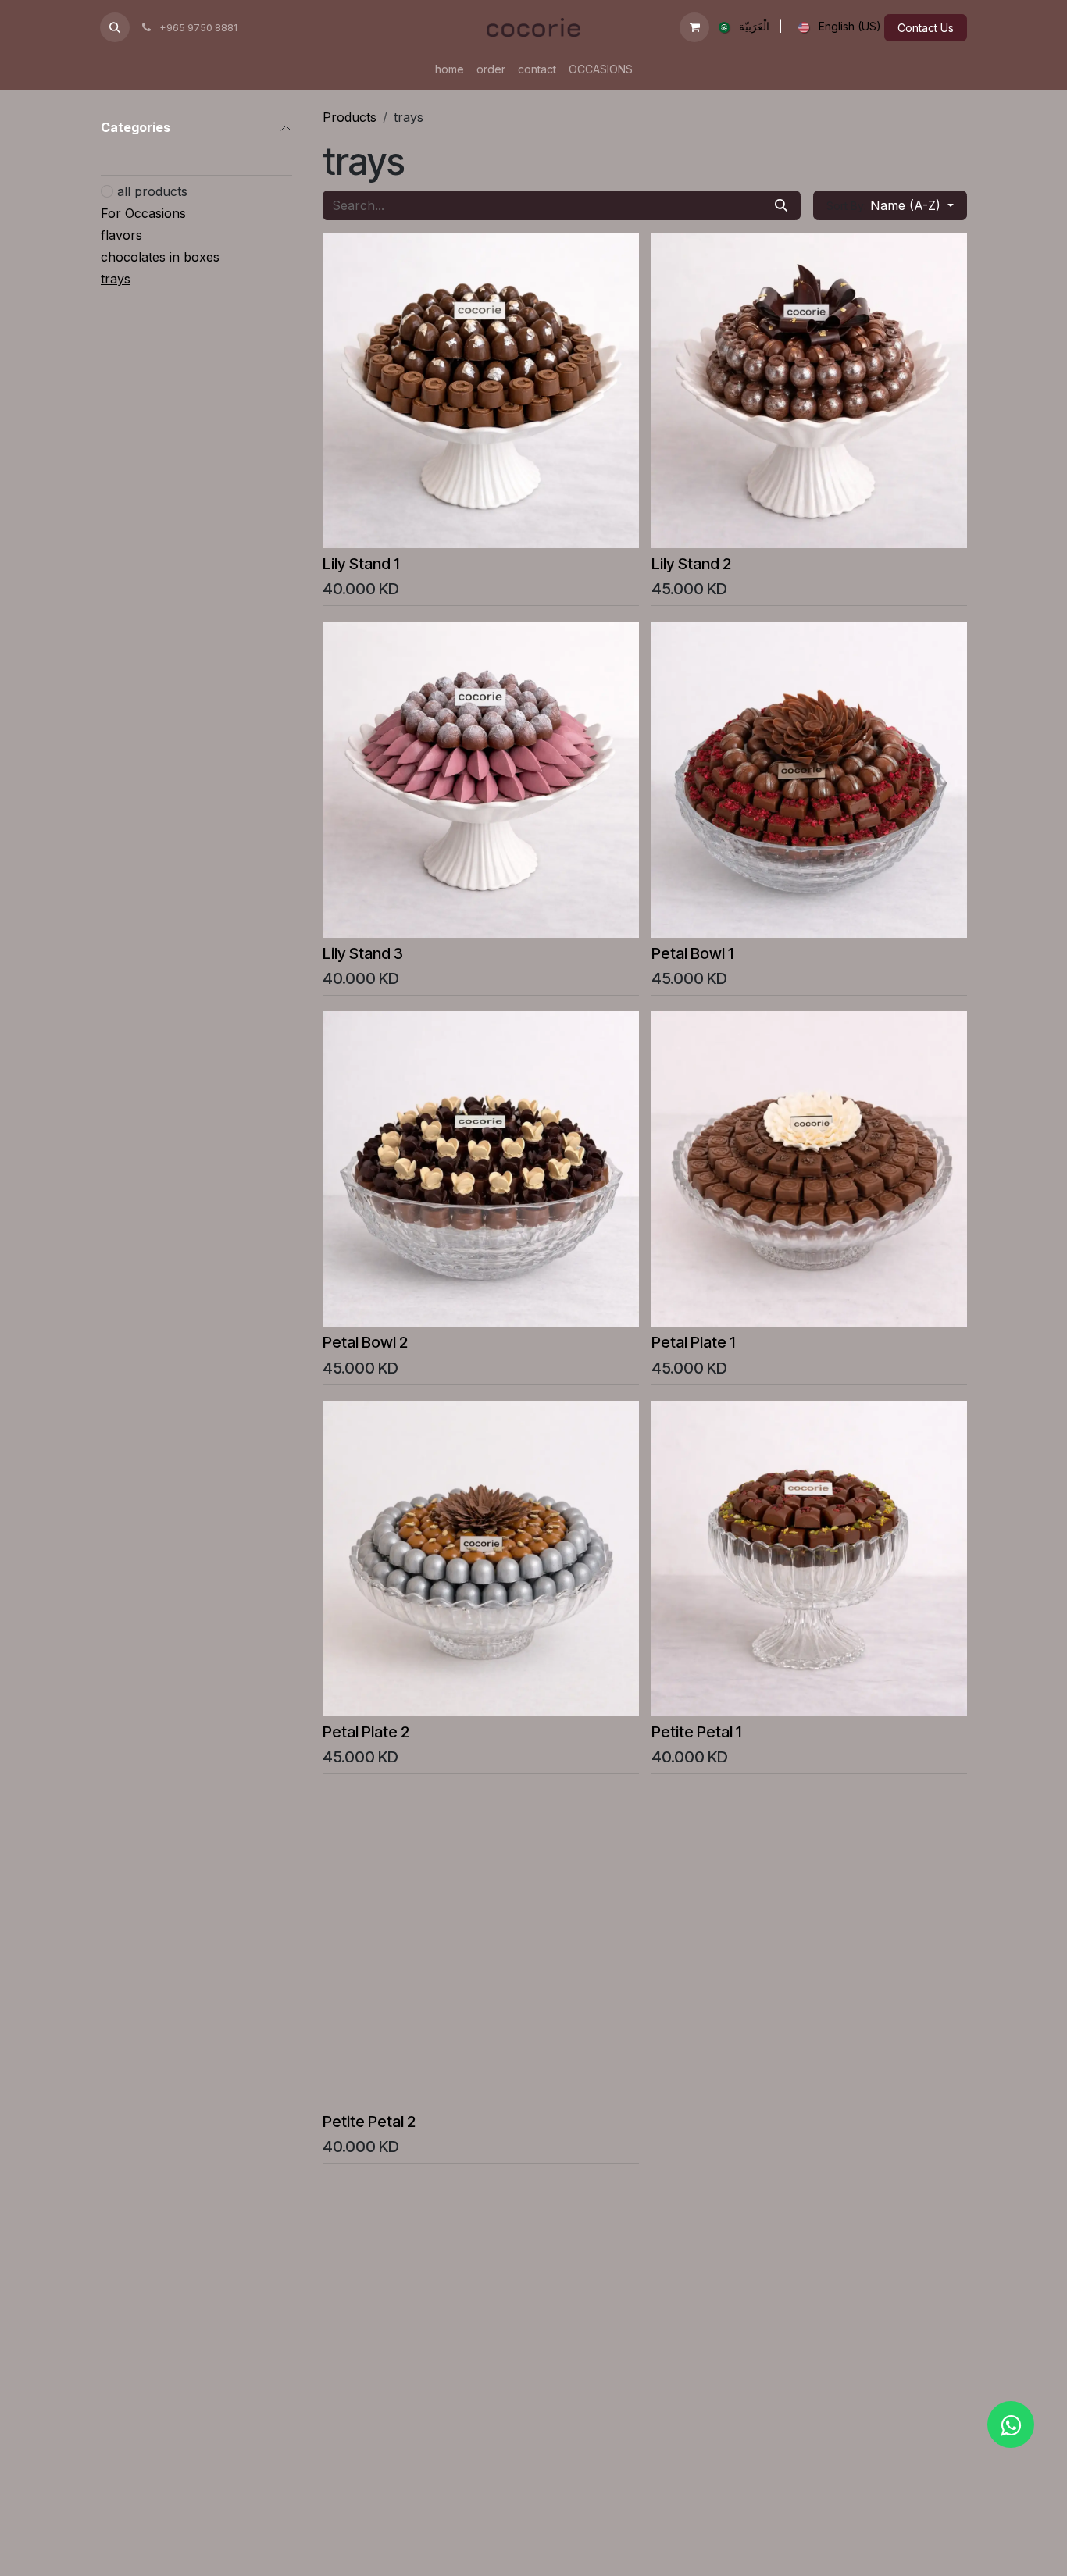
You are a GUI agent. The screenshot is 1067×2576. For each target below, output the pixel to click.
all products (152, 191)
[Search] (781, 205)
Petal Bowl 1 (692, 953)
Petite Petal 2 (369, 2121)
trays (116, 279)
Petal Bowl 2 (365, 1342)
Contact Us (926, 28)
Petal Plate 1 (693, 1342)
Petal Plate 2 (366, 1732)
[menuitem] (741, 27)
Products (350, 117)
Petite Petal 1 (696, 1732)
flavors (121, 235)
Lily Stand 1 (361, 563)
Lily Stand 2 (691, 563)
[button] (115, 27)
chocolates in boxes (160, 257)
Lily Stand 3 (363, 953)
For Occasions (143, 213)
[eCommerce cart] (694, 27)
